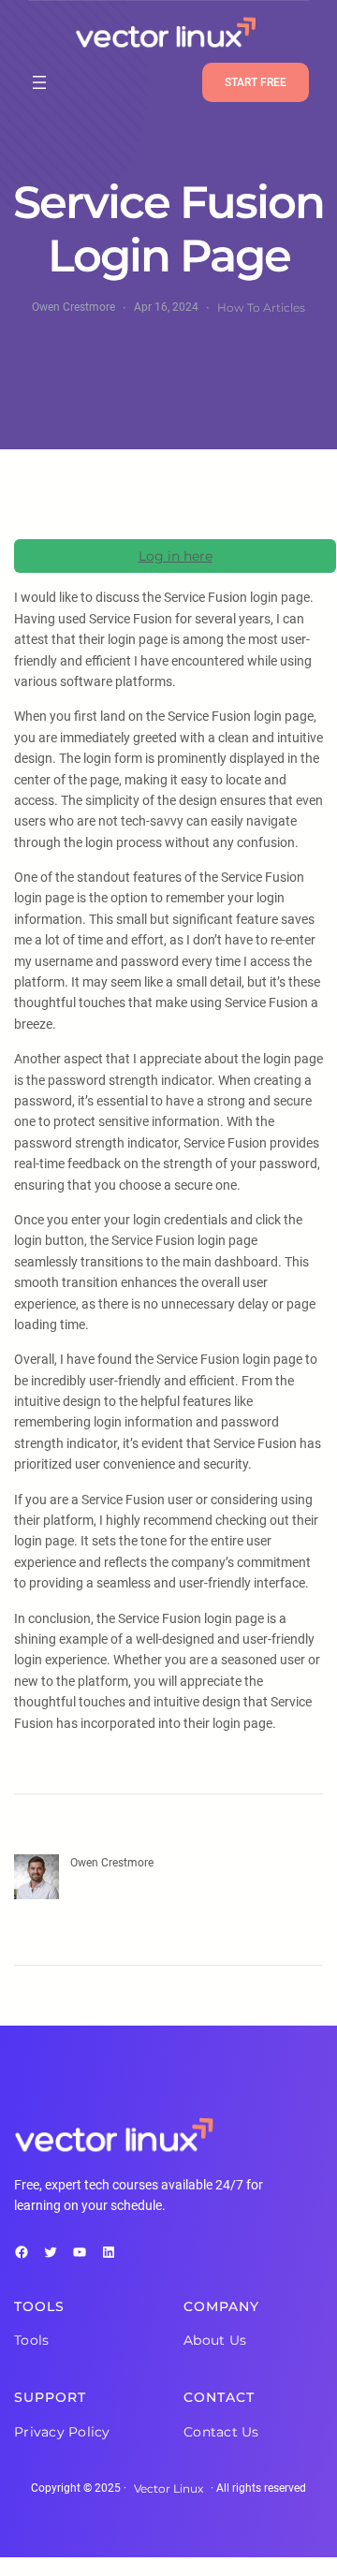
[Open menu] (39, 82)
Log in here (176, 556)
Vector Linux (168, 2488)
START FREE (256, 82)
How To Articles (261, 307)
